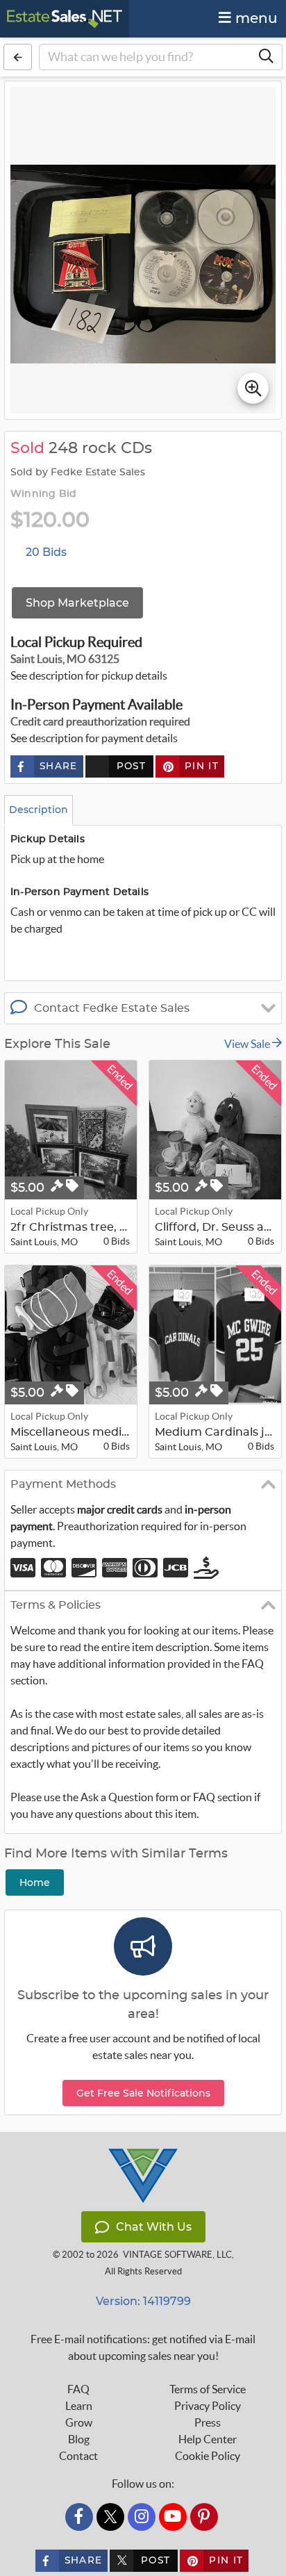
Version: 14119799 (143, 2301)
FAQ (78, 2389)
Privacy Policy (208, 2406)
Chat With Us (154, 2227)
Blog (79, 2439)
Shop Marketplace (77, 603)
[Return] (18, 57)
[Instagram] (142, 2517)
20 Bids (46, 552)
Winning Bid (43, 494)
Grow (79, 2422)
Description (39, 810)
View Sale (248, 1044)
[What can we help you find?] (266, 57)
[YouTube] (173, 2517)
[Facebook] (79, 2517)
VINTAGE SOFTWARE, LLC (177, 2255)
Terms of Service (208, 2389)
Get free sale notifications (143, 2093)
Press (208, 2422)
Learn (79, 2406)
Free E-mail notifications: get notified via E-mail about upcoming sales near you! (143, 2347)
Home (35, 1882)
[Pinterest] (204, 2517)
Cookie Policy (208, 2456)
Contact (78, 2456)
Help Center (208, 2439)
